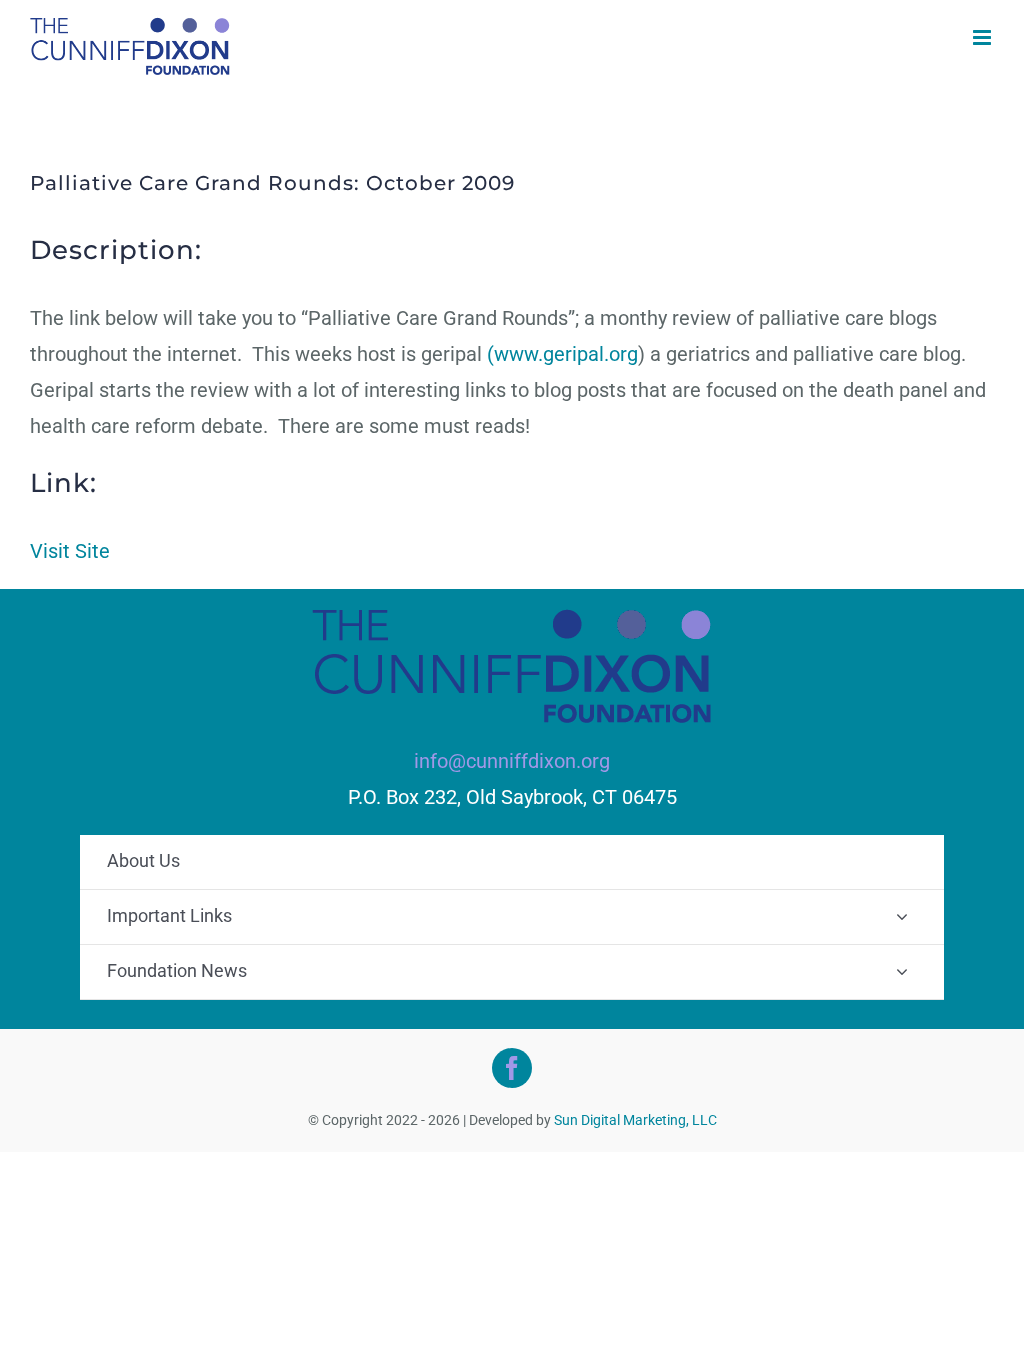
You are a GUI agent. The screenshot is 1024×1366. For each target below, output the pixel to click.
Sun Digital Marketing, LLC (635, 1120)
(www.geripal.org (562, 354)
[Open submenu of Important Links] (902, 916)
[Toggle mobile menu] (983, 37)
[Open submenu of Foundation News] (902, 971)
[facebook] (512, 1068)
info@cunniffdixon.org (512, 761)
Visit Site (70, 551)
